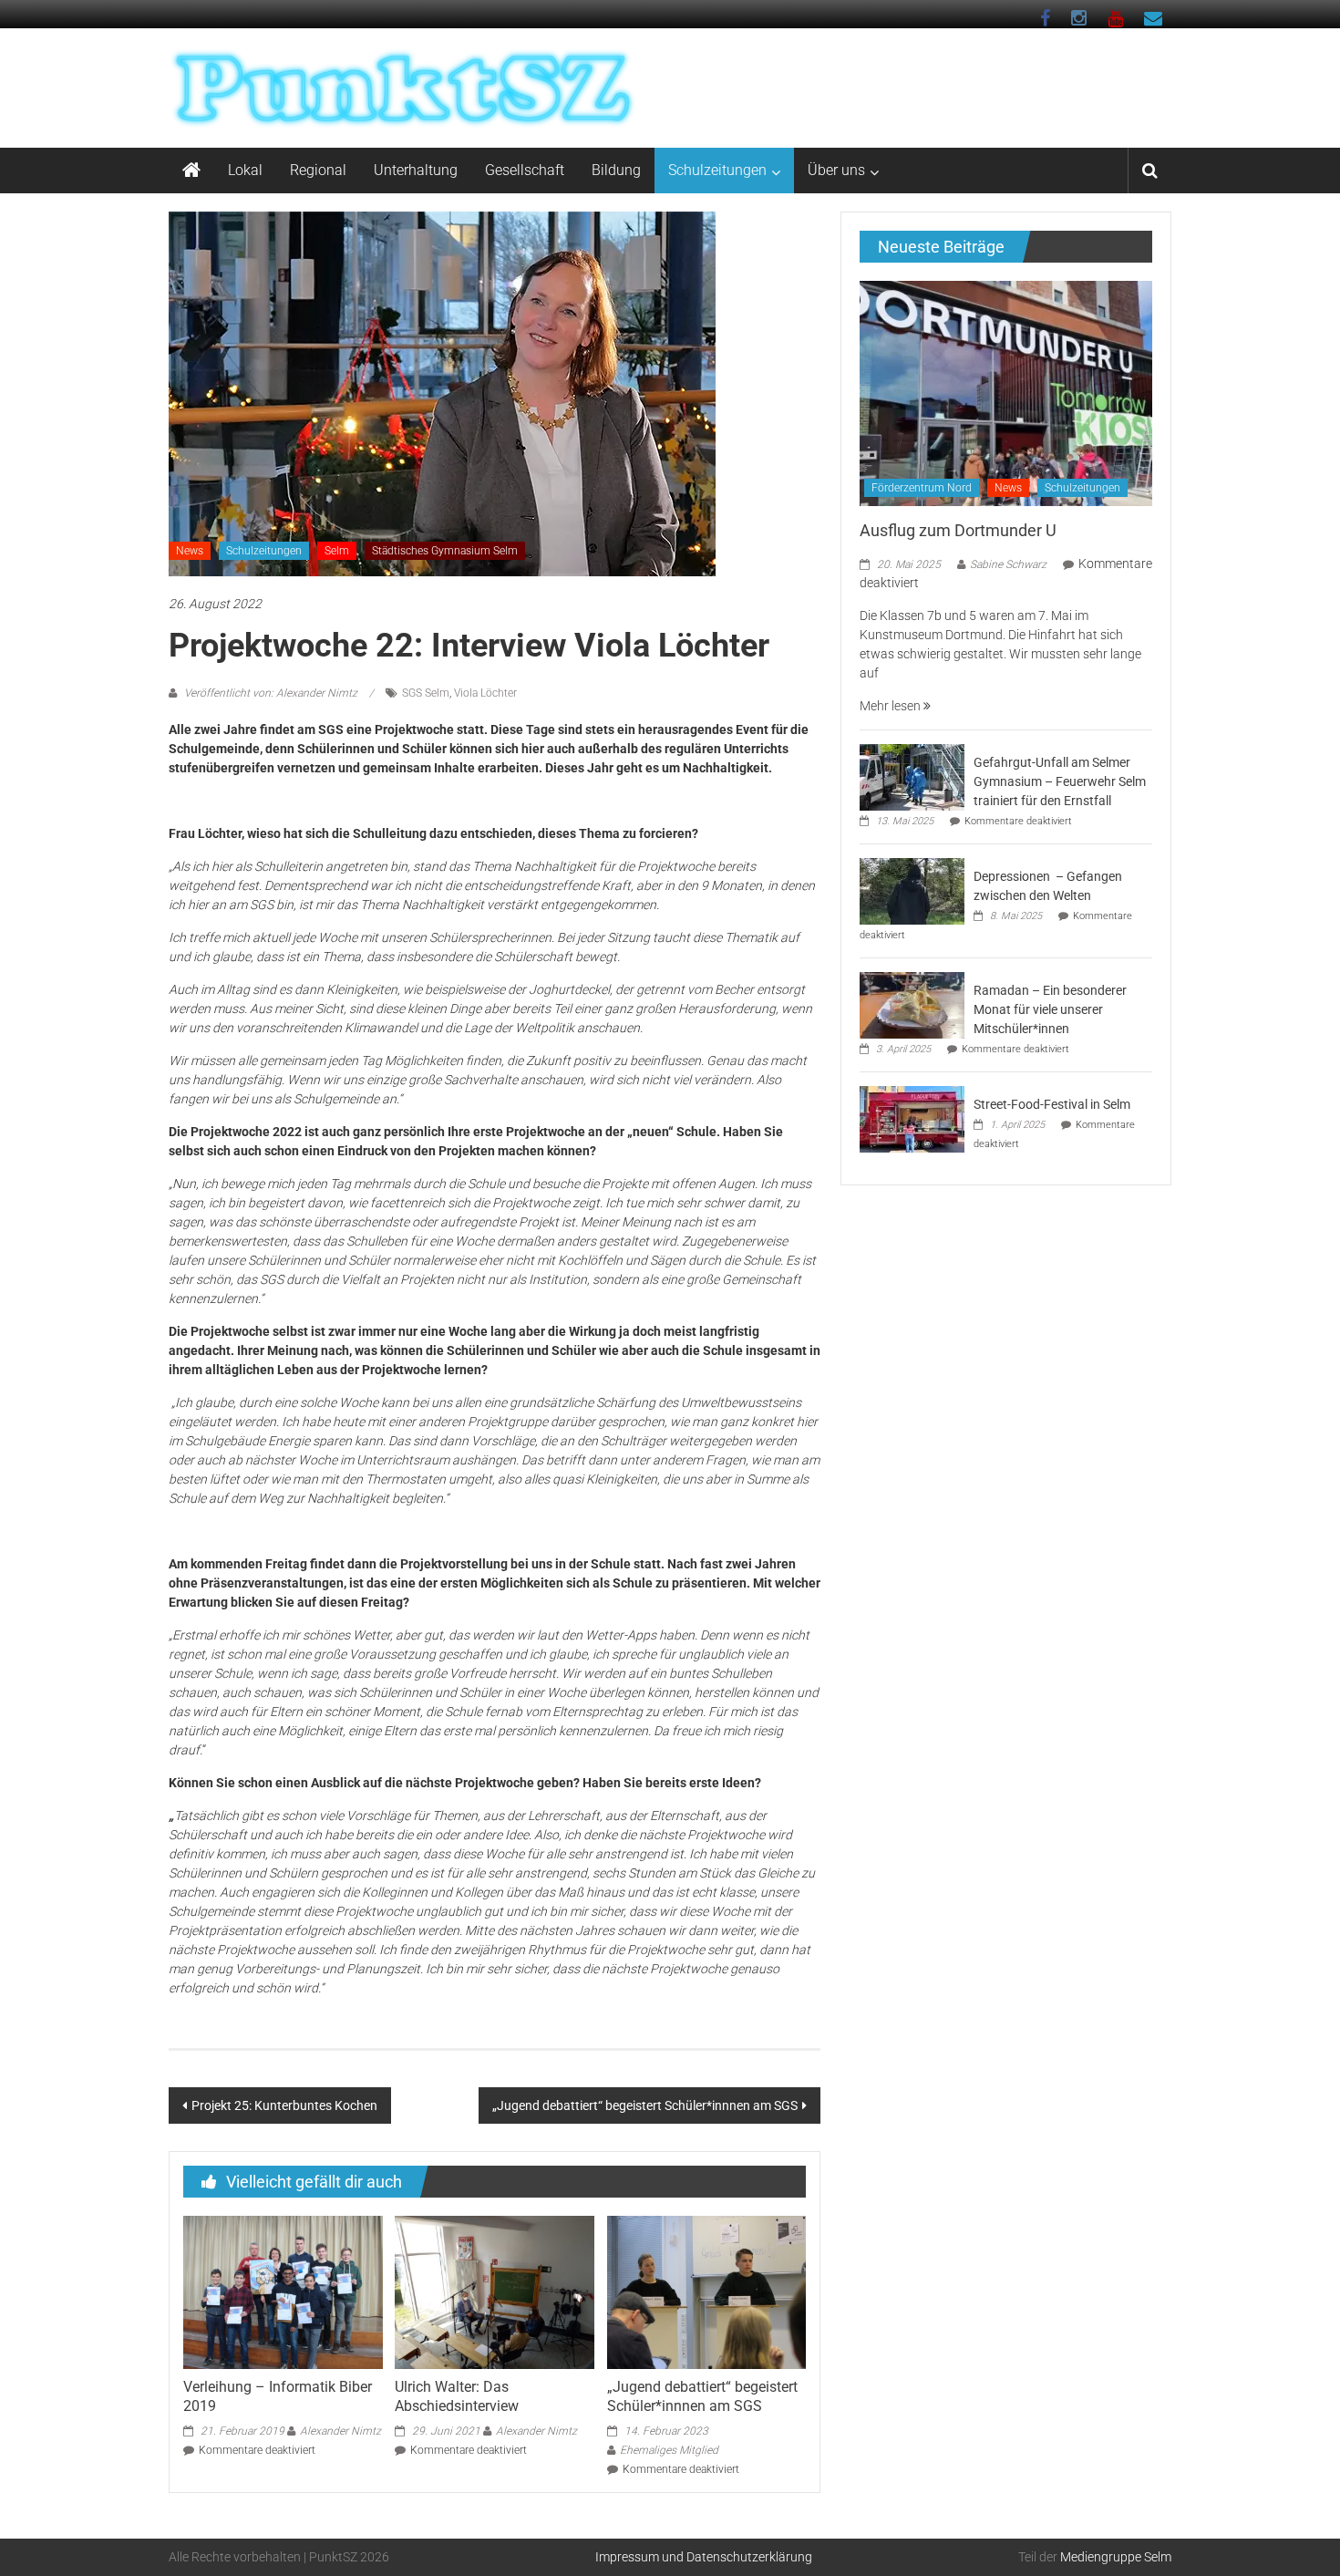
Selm (337, 551)
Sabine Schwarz (1008, 564)
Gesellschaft (525, 170)
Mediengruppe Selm (1116, 2557)
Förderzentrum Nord (922, 488)
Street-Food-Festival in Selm (1052, 1104)
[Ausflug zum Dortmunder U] (1006, 392)
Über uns (836, 170)
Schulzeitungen (717, 170)
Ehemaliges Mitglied (669, 2450)
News (190, 551)
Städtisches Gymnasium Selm (445, 551)
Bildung (616, 170)
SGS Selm (426, 693)
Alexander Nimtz (340, 2431)
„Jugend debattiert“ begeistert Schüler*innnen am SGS (645, 2105)
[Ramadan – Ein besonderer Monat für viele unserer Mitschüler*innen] (912, 1004)
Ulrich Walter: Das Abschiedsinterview (457, 2396)
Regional (318, 170)
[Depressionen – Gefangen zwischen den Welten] (912, 890)
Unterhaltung (416, 170)
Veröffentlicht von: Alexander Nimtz (271, 693)
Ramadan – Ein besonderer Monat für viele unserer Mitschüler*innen (1050, 1009)
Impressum (627, 2557)
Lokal (245, 170)
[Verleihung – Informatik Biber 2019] (283, 2292)
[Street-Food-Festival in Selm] (912, 1118)
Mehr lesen (892, 706)
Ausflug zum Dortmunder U (958, 530)
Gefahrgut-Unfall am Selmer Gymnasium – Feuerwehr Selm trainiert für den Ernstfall (1060, 781)
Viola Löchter (485, 693)
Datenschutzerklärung (749, 2557)
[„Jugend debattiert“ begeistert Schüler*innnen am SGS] (706, 2292)
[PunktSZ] (191, 171)
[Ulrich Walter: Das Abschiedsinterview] (494, 2292)
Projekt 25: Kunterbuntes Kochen (284, 2105)
